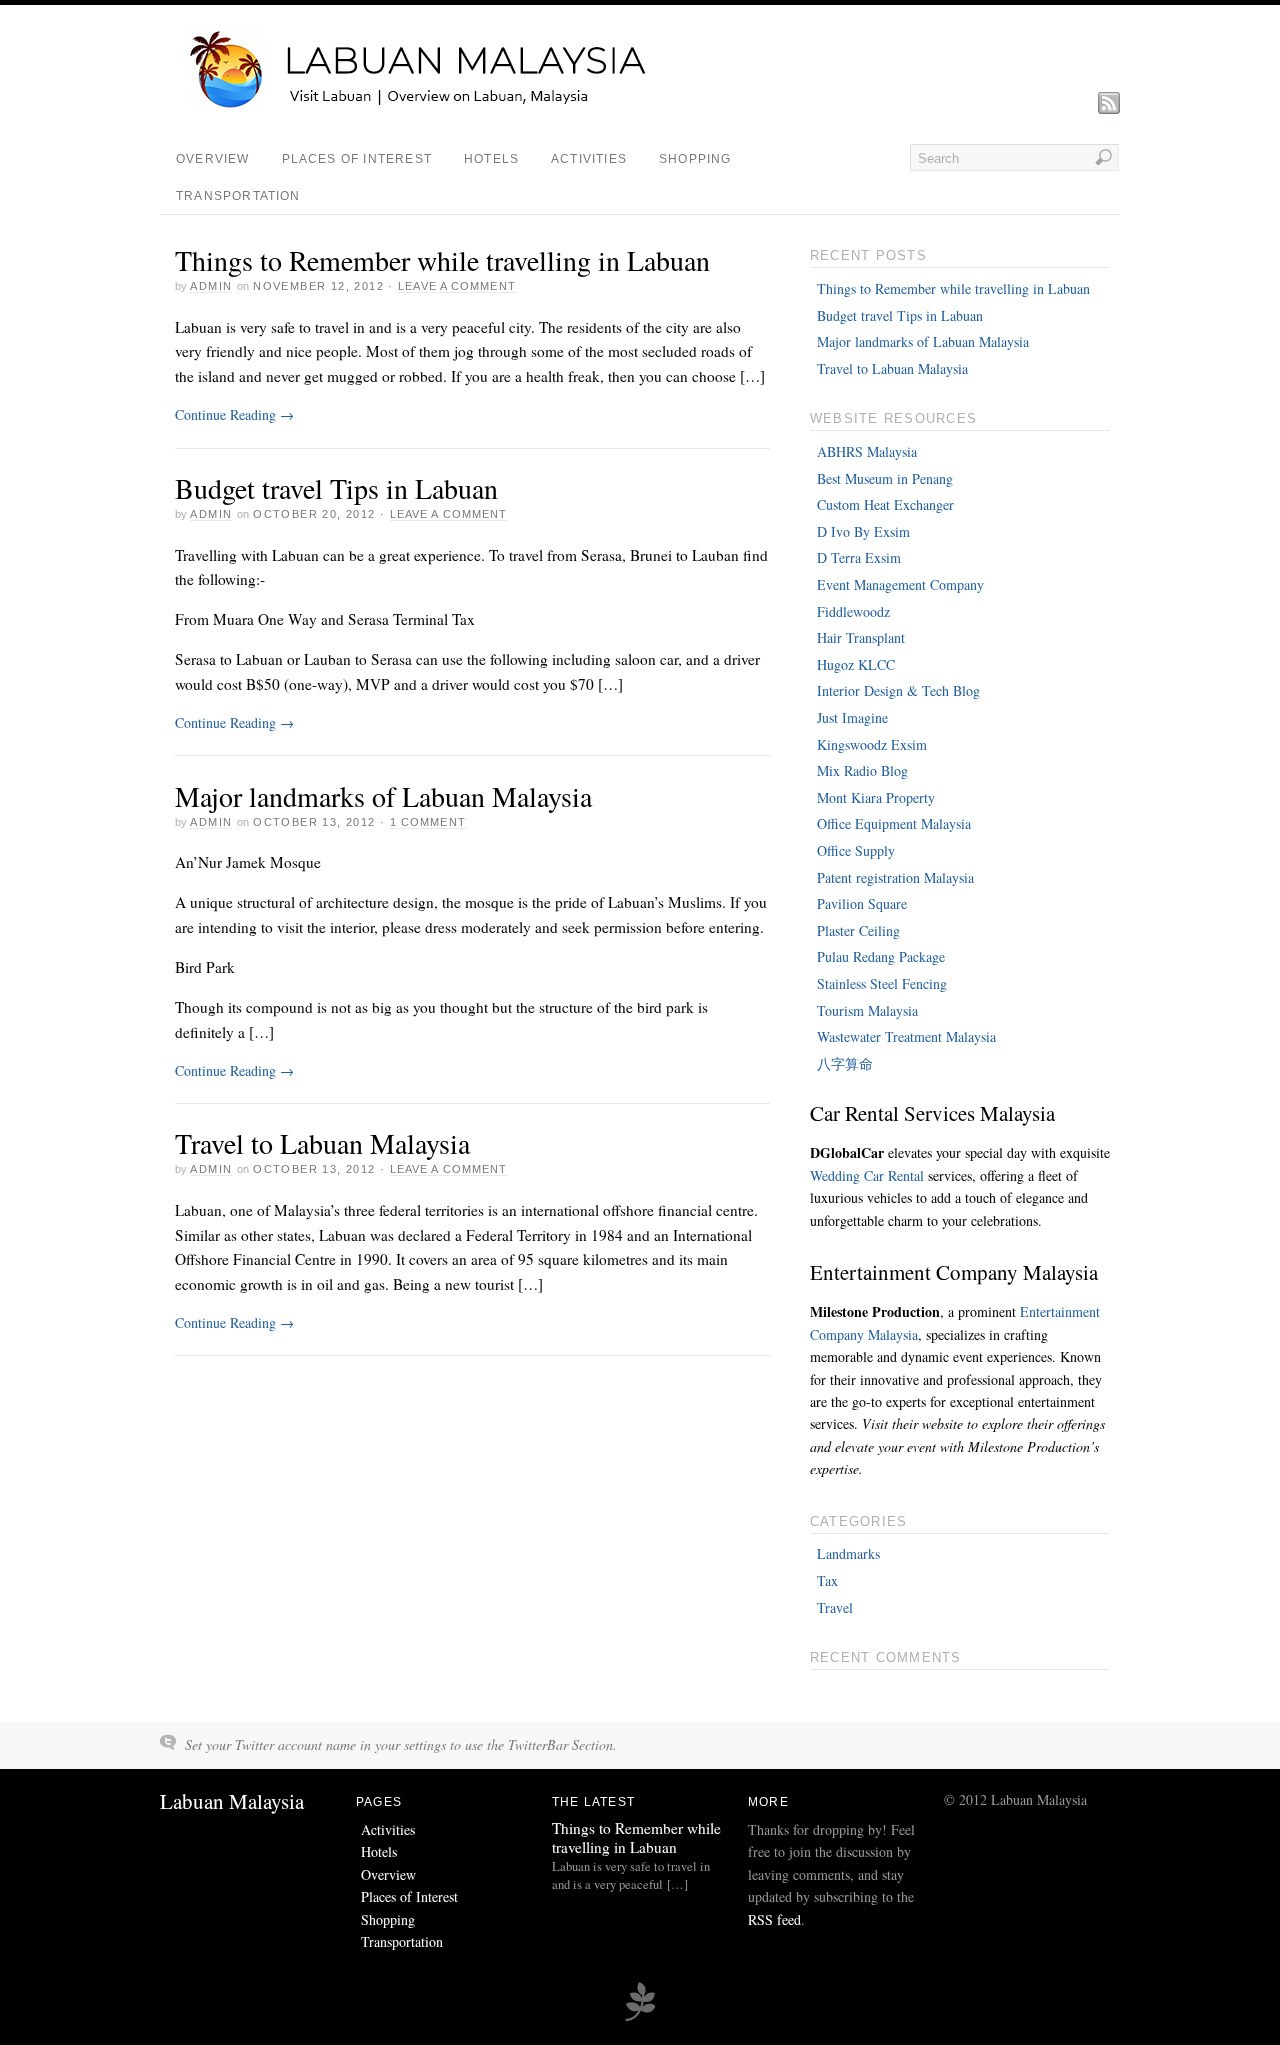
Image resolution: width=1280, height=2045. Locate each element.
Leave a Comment (457, 286)
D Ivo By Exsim (863, 531)
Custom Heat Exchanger (885, 504)
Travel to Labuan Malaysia (322, 1143)
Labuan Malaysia (232, 1801)
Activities (589, 159)
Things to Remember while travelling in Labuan (442, 260)
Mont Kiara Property (876, 797)
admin (211, 286)
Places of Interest (357, 159)
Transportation (238, 196)
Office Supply (856, 850)
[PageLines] (640, 2018)
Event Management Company (900, 584)
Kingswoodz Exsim (872, 744)
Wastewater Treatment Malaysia (906, 1036)
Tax (827, 1580)
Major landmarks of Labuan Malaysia (383, 796)
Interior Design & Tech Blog (898, 690)
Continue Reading (234, 414)
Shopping (695, 159)
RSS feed (774, 1919)
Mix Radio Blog (862, 770)
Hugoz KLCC (856, 664)
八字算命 (845, 1063)
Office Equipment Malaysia (894, 823)
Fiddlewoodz (853, 611)
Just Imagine (852, 717)
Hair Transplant (861, 637)
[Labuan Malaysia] (439, 104)
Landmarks (848, 1553)
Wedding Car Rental (867, 1175)
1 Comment (428, 822)
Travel (835, 1607)
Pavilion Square (862, 903)
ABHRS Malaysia (867, 451)
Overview (213, 159)
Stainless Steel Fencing (882, 983)
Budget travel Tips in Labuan (336, 488)
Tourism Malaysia (867, 1010)
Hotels (491, 159)
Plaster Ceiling (858, 930)
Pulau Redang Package (881, 956)
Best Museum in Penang (885, 478)
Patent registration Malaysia (895, 877)
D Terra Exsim (859, 557)
